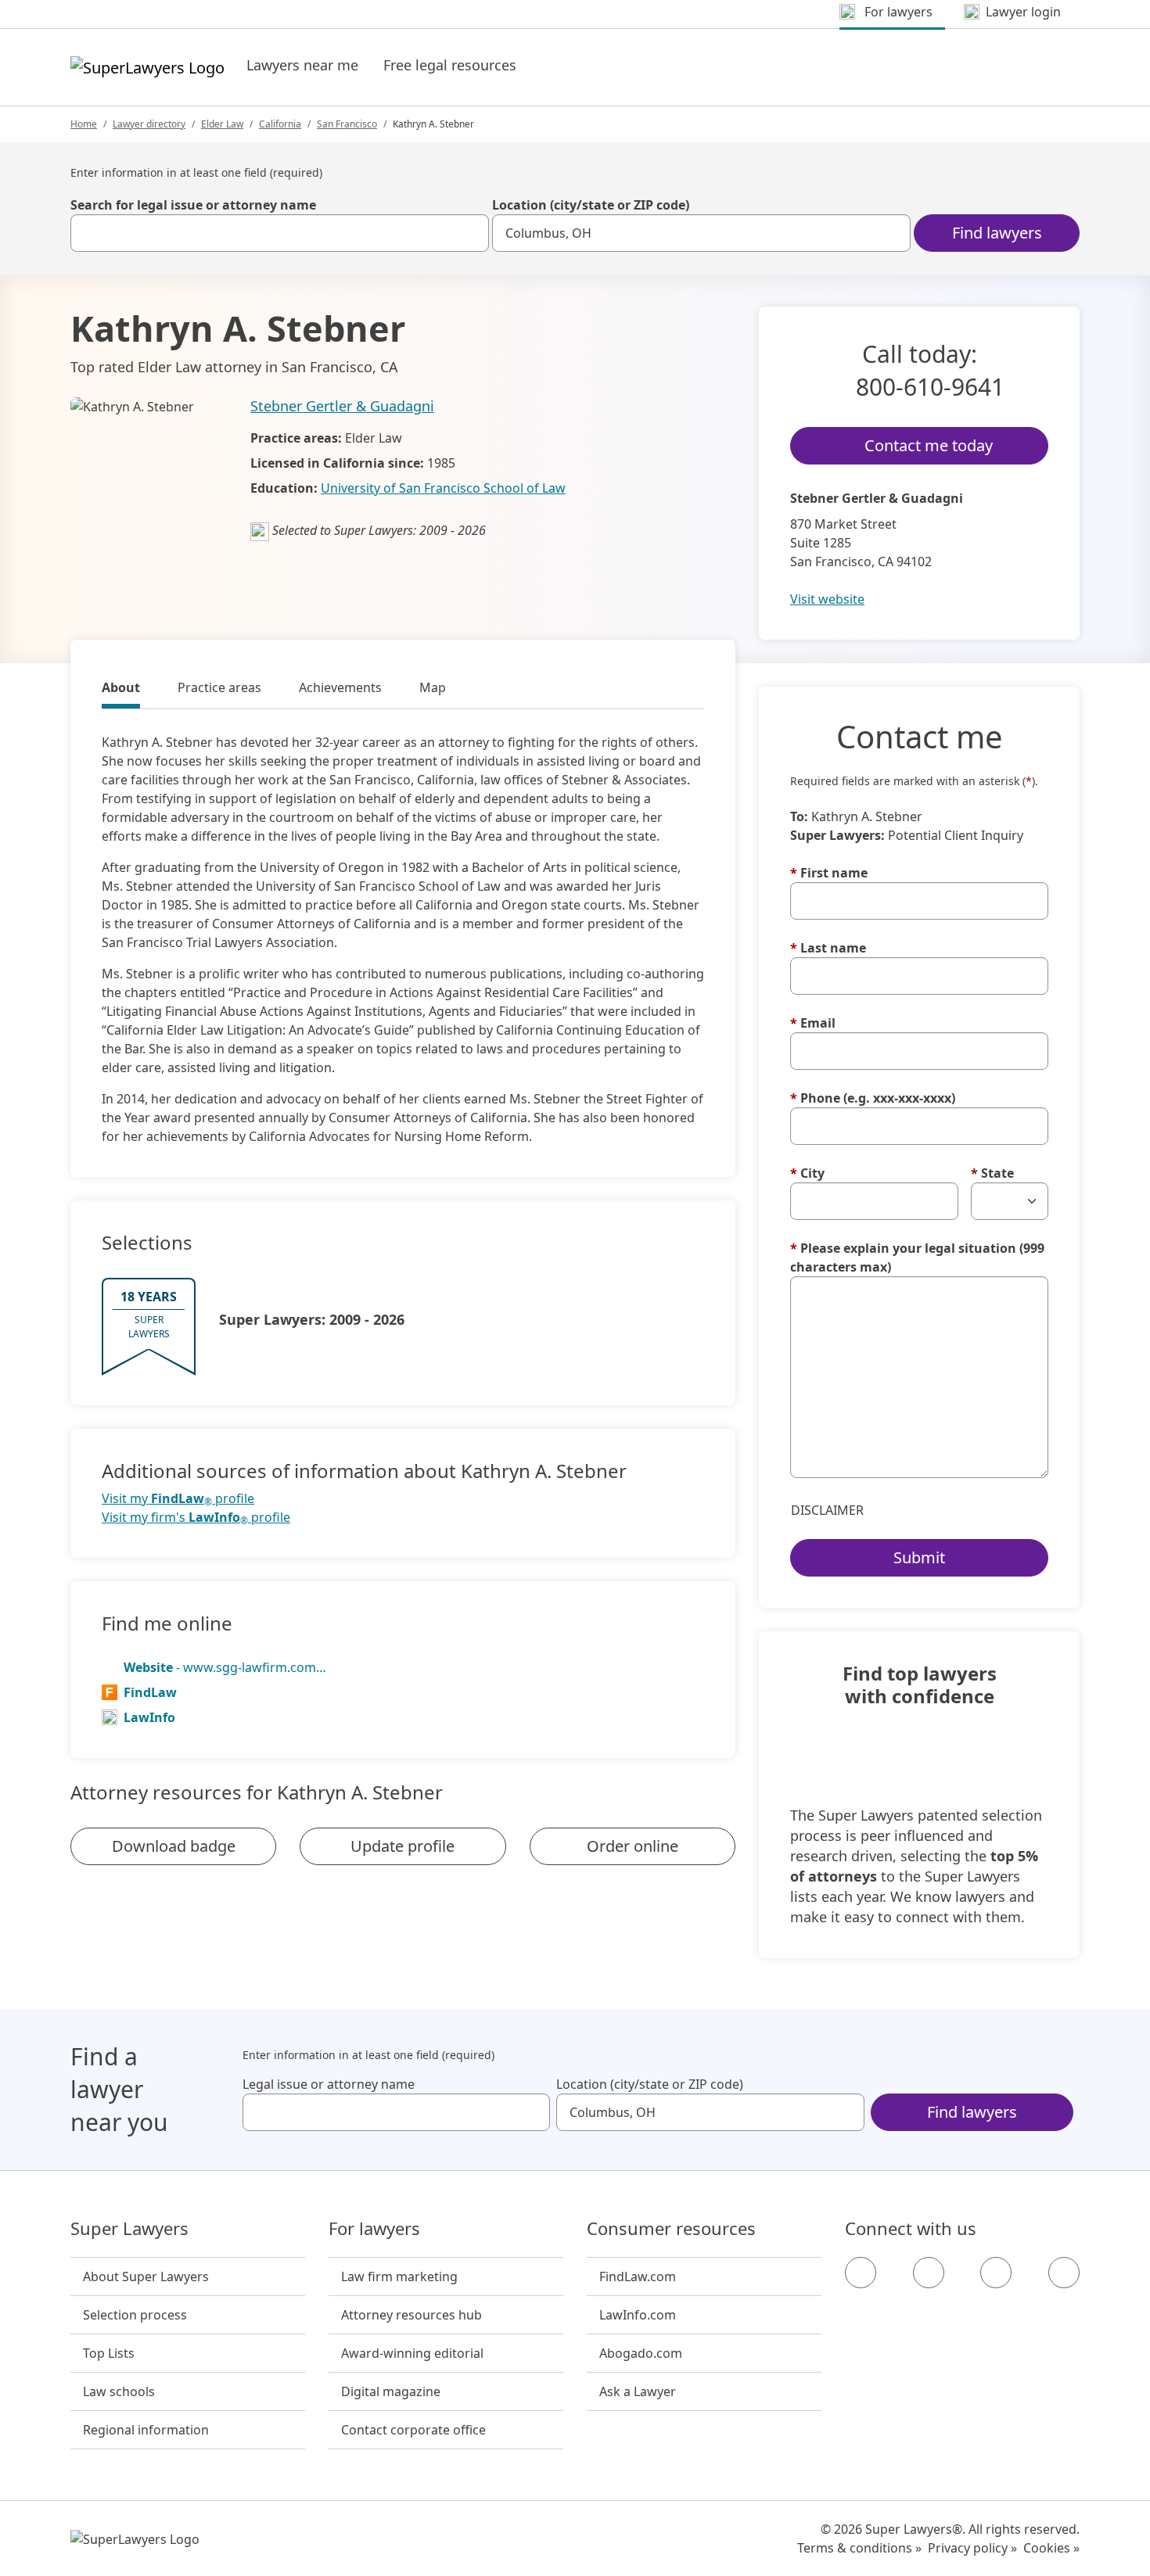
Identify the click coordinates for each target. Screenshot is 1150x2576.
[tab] (121, 690)
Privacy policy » (972, 2548)
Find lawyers (997, 233)
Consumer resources (671, 2229)
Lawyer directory (149, 124)
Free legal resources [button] (450, 65)
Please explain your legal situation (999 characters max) (917, 1258)
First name (829, 873)
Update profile (402, 1846)
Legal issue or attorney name (329, 2084)
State (992, 1173)
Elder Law (222, 124)
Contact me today (929, 445)
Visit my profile (178, 1499)
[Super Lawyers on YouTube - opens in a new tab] (996, 2273)
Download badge (174, 1846)
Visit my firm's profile (196, 1518)
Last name (828, 948)
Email (813, 1023)
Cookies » (1051, 2548)
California (280, 124)
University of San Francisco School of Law (443, 488)
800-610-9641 (930, 387)
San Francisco (347, 124)
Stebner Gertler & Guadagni (342, 406)
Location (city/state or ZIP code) (591, 205)
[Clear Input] (470, 233)
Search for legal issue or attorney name (193, 205)
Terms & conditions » (859, 2548)
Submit (919, 1557)
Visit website (827, 599)
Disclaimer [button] (827, 1510)
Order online (632, 1846)
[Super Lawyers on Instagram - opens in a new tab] (929, 2273)
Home (84, 124)
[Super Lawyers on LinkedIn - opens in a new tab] (1064, 2273)
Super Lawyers (129, 2229)
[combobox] (280, 233)
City (807, 1173)
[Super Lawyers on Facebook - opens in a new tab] (861, 2273)
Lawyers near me (302, 65)
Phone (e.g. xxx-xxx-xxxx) (873, 1098)
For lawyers (374, 2229)
